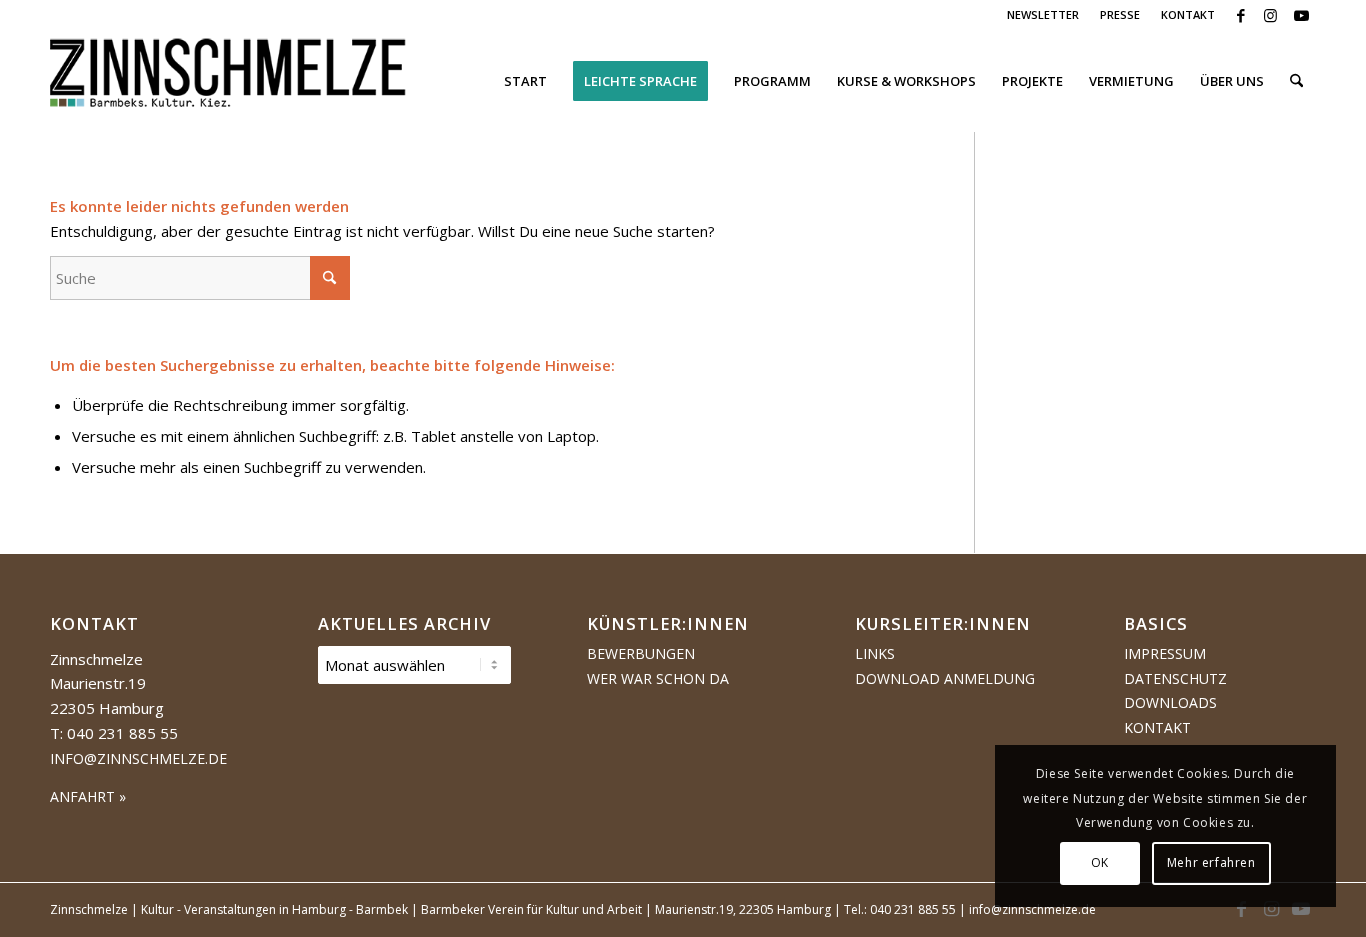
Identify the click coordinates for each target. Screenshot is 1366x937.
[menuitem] (1043, 15)
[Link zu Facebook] (1240, 15)
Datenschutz (1175, 678)
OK (1100, 862)
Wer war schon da (658, 678)
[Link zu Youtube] (1301, 15)
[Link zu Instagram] (1270, 15)
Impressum (1165, 653)
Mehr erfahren (1211, 862)
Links (875, 653)
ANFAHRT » (88, 796)
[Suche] (1296, 81)
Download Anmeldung (945, 678)
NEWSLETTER (1043, 14)
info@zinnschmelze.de (138, 758)
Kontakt (1157, 727)
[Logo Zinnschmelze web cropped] (228, 81)
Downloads (1170, 702)
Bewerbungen (641, 653)
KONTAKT (1188, 14)
